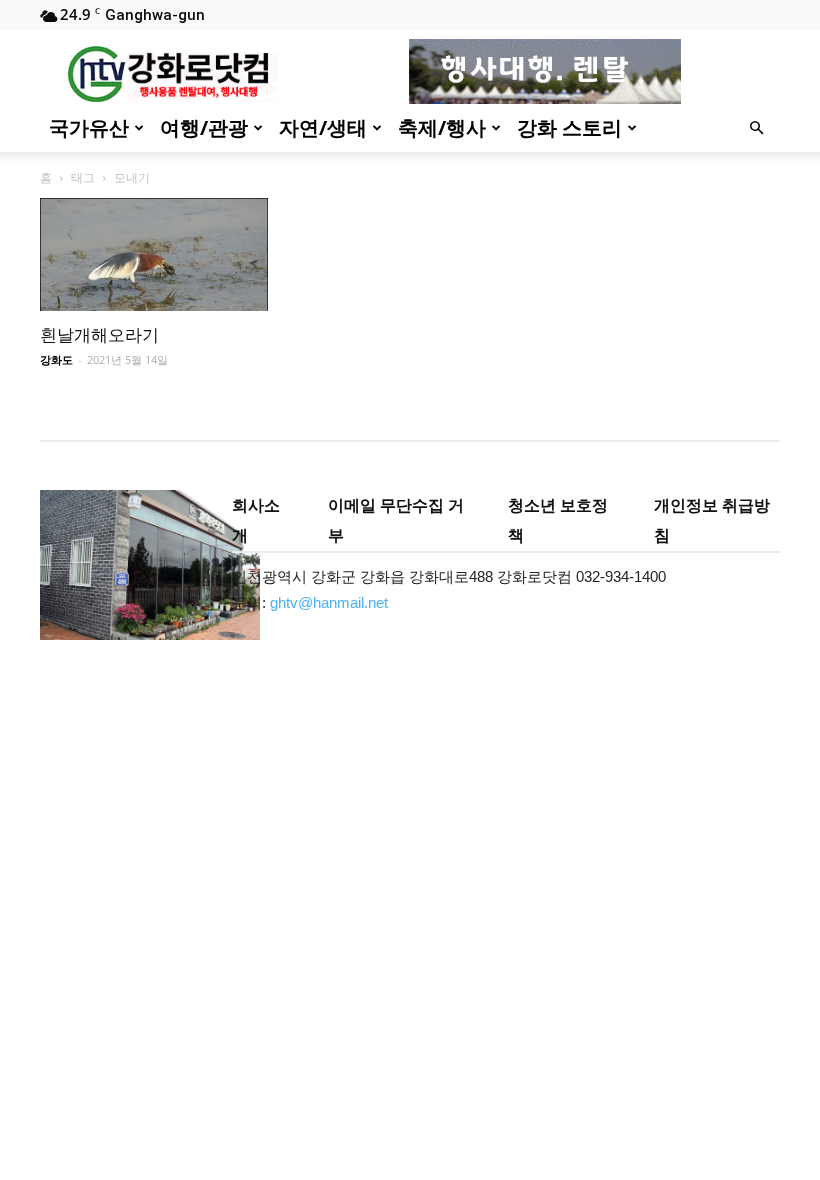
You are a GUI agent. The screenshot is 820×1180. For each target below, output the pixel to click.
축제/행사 (442, 127)
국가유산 (89, 127)
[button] (756, 128)
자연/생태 (323, 127)
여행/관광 (204, 127)
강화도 (56, 359)
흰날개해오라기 (99, 335)
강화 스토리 (569, 127)
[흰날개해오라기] (154, 254)
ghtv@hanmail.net (329, 602)
